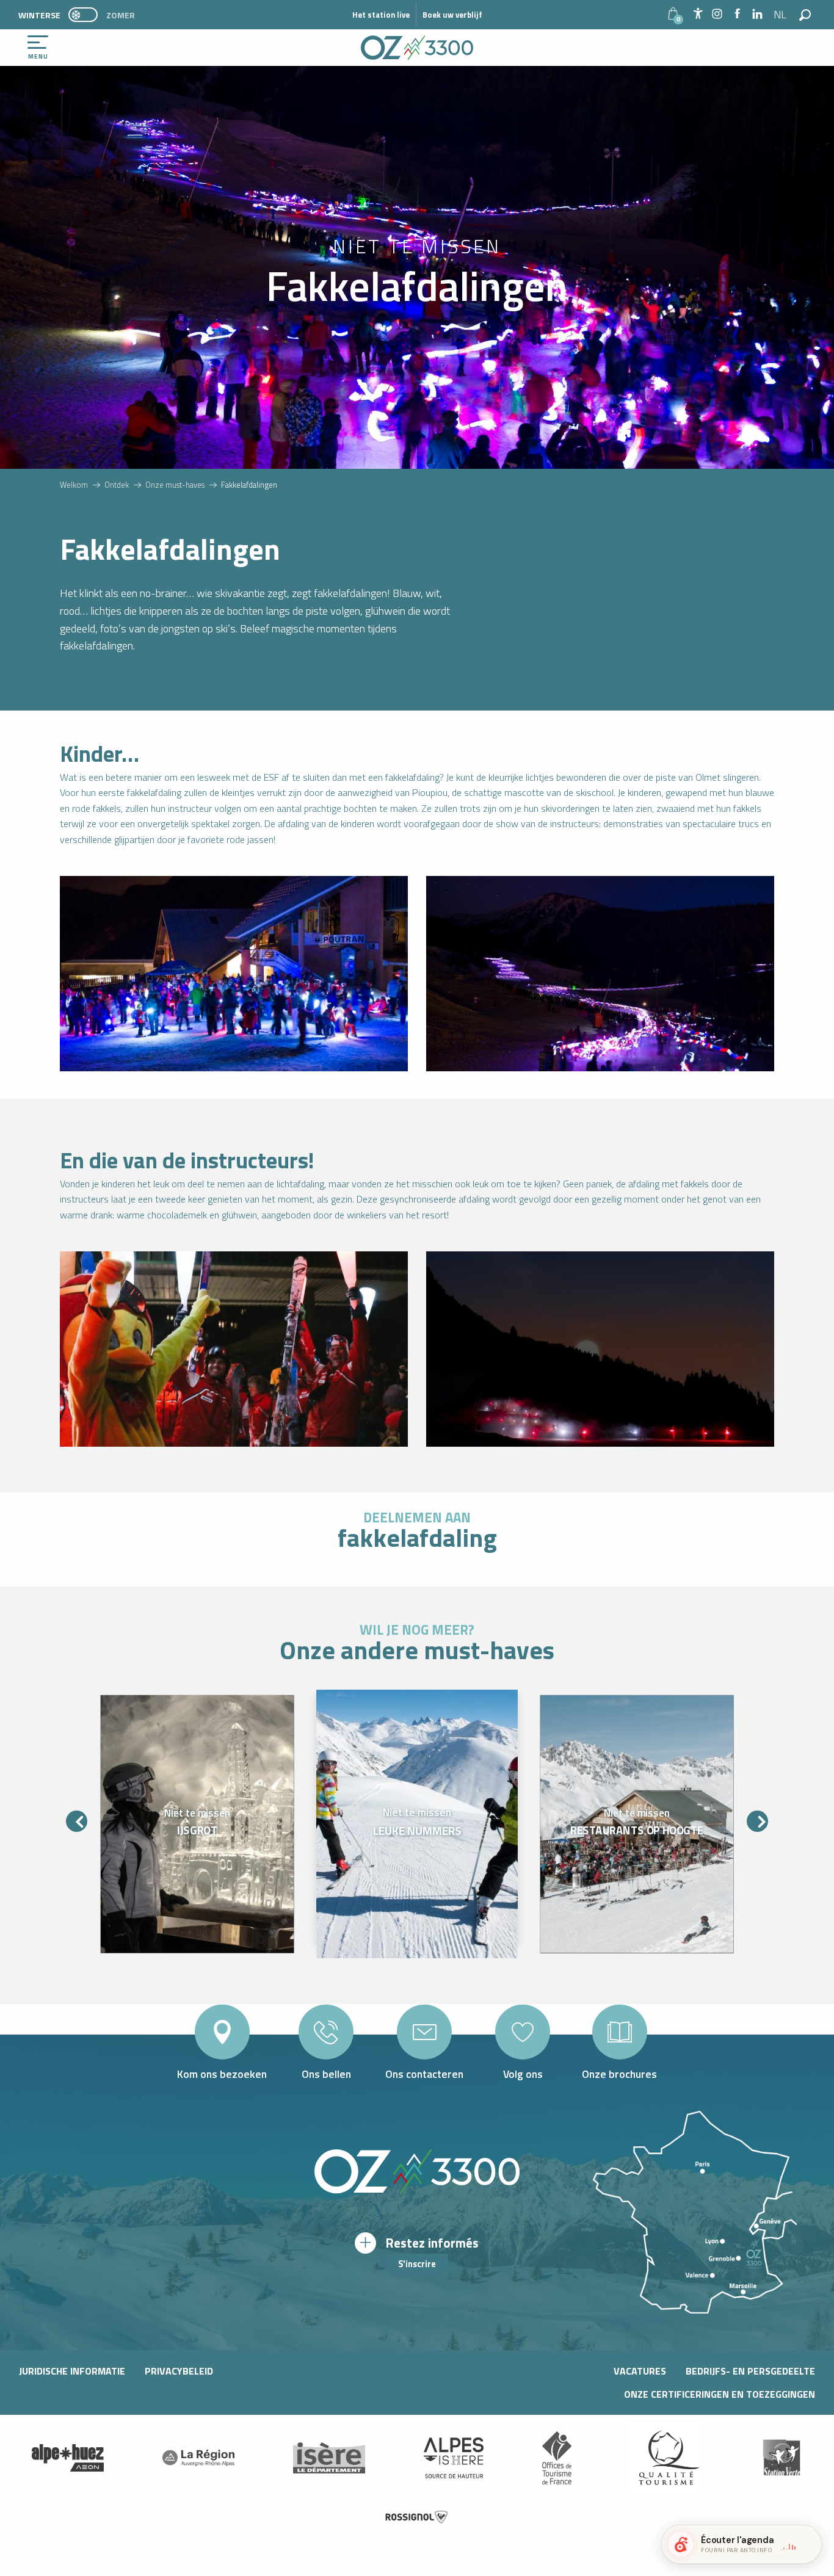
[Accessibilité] (698, 13)
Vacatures (640, 2371)
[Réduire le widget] (807, 2544)
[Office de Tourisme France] (557, 2458)
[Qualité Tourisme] (666, 2458)
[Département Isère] (329, 2458)
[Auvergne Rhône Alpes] (198, 2458)
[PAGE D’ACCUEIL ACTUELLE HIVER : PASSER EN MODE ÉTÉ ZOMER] (83, 15)
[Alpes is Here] (454, 2458)
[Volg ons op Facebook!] (737, 14)
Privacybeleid (179, 2371)
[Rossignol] (417, 2517)
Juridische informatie (72, 2371)
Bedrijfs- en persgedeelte (750, 2371)
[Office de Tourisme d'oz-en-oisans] (417, 48)
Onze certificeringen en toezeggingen (720, 2394)
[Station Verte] (781, 2458)
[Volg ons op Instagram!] (717, 14)
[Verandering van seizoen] (87, 15)
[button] (781, 15)
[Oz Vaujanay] (68, 2458)
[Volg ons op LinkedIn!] (757, 14)
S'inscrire (417, 2264)
